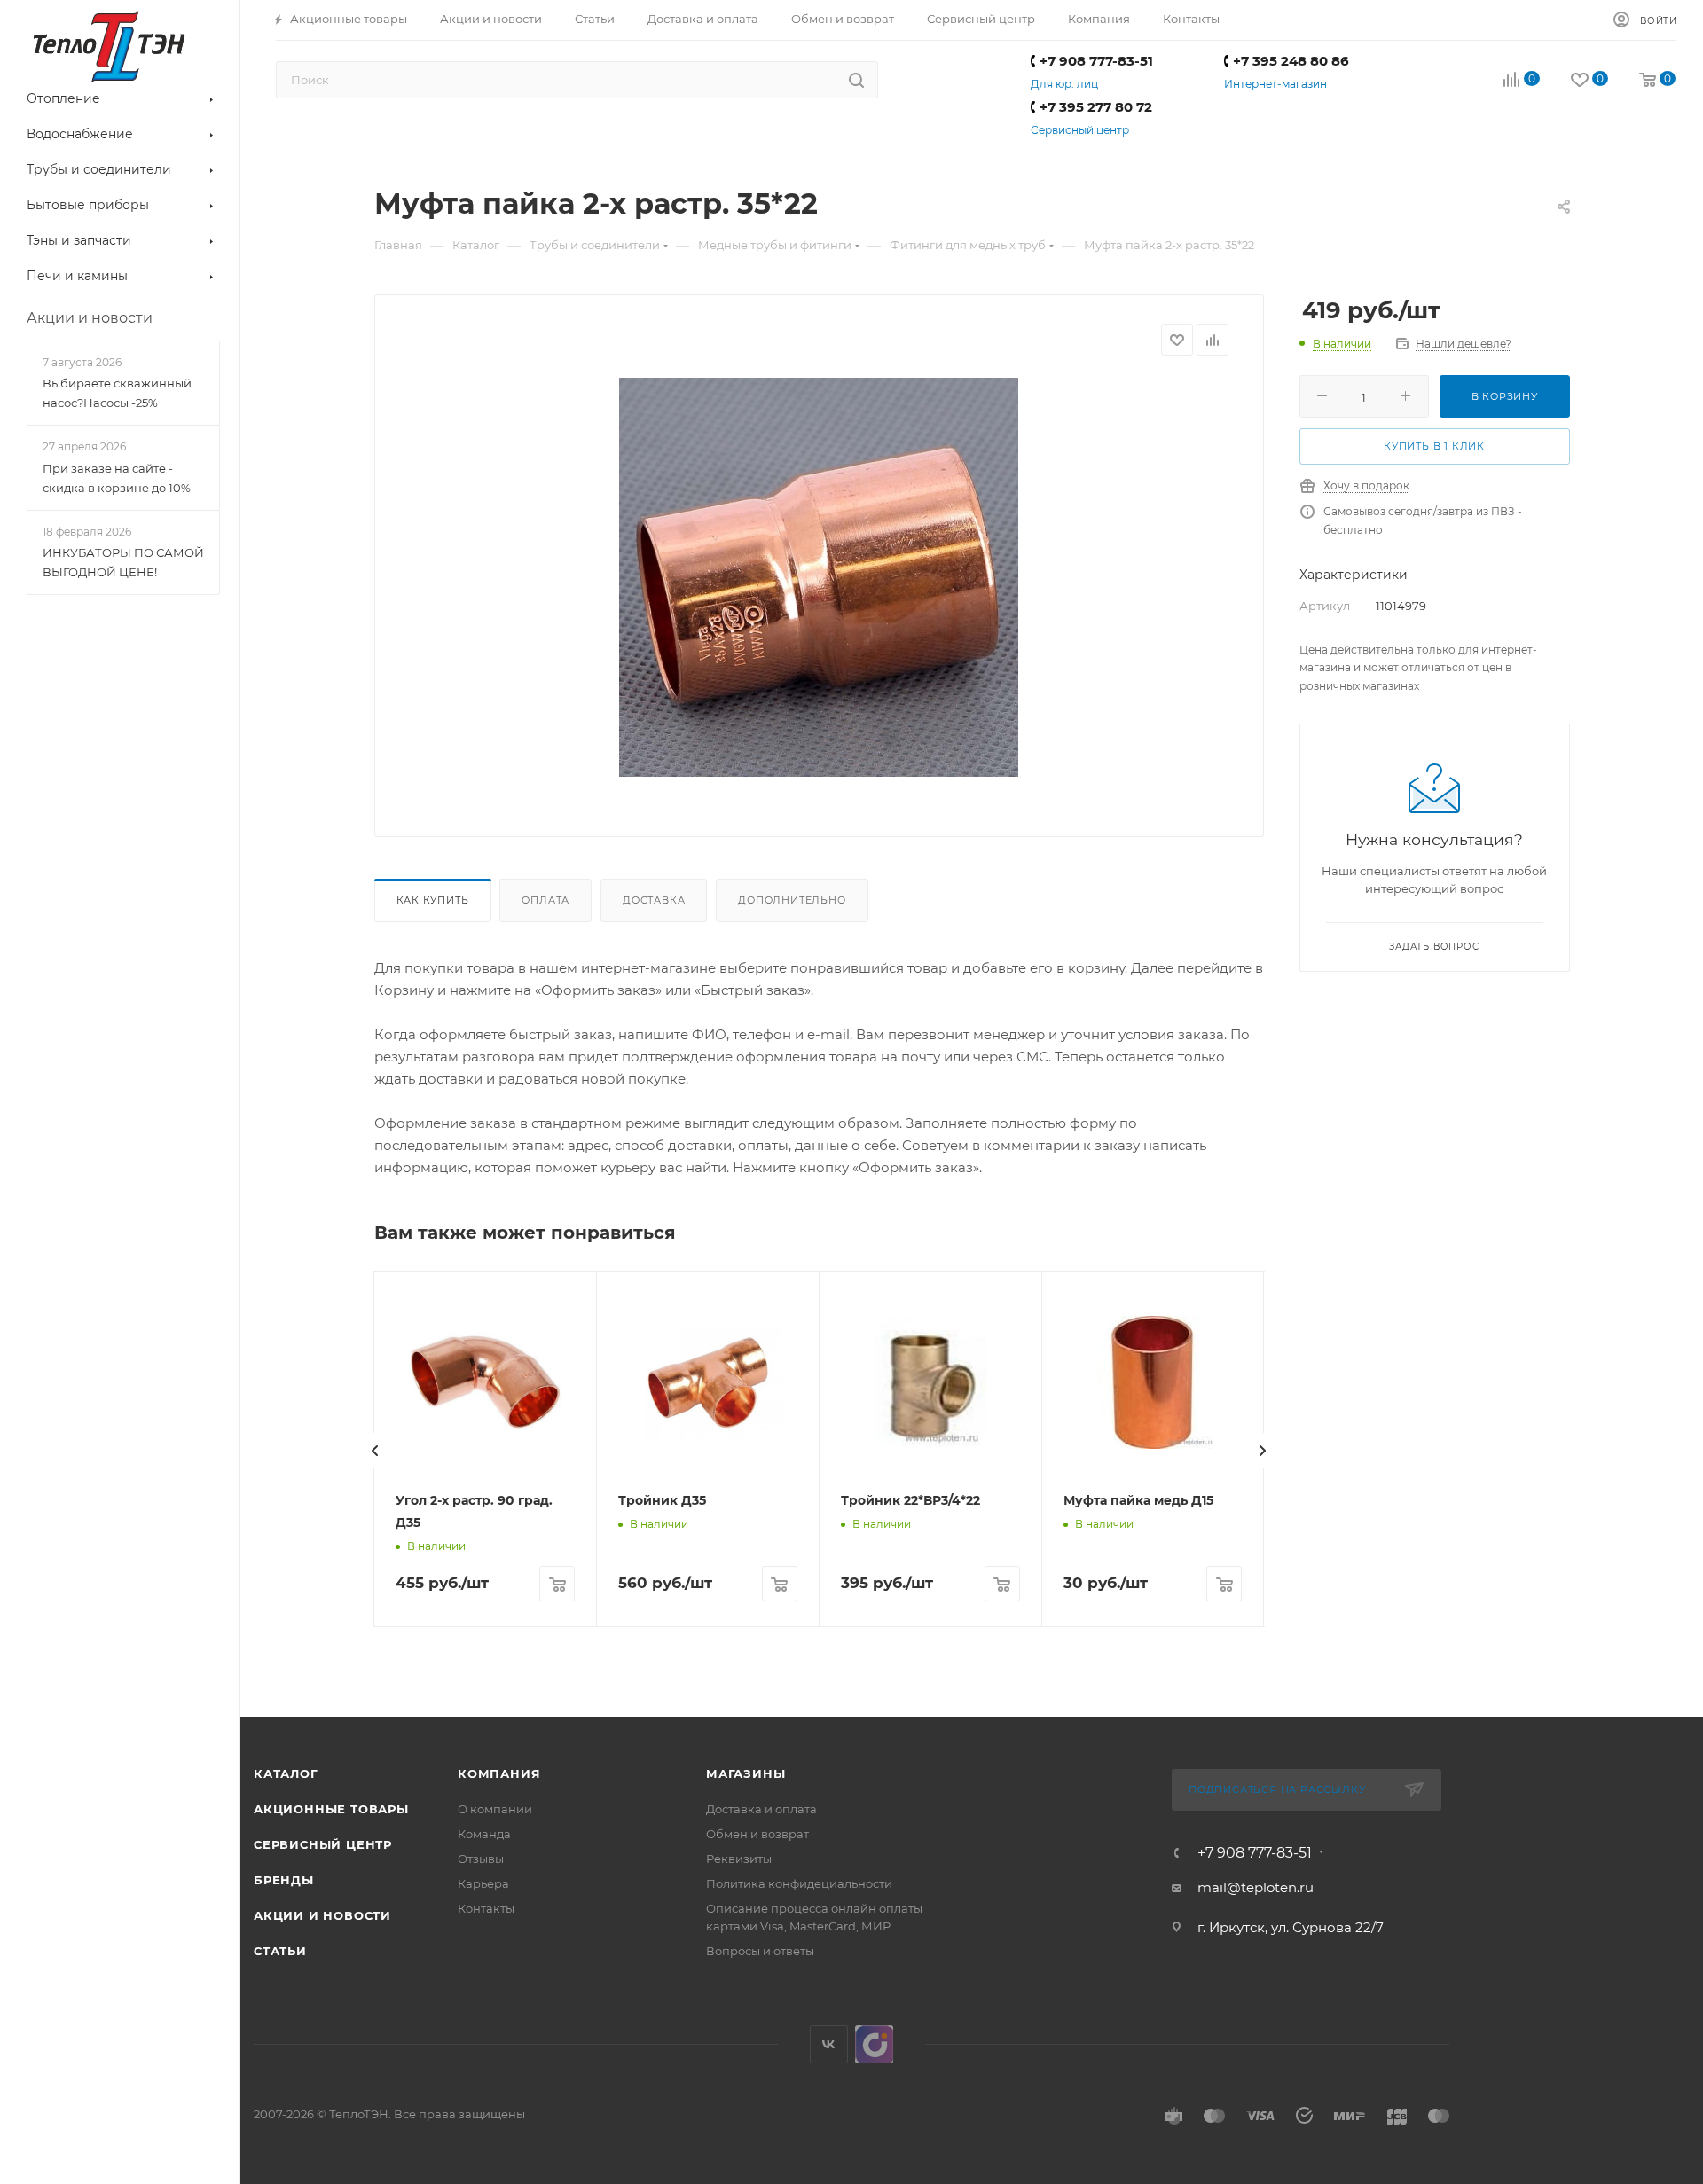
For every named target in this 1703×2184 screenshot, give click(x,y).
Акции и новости (322, 1915)
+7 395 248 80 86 (1291, 61)
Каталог (286, 1773)
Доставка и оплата (761, 1809)
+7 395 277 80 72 (1096, 107)
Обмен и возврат (757, 1834)
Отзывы (481, 1859)
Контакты (486, 1908)
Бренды (284, 1880)
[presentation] (375, 1451)
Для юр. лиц (1064, 84)
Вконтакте (829, 2044)
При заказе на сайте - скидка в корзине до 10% (117, 478)
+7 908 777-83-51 (1096, 61)
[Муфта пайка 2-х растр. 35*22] (819, 577)
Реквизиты (739, 1859)
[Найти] (856, 80)
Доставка (654, 900)
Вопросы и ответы (760, 1951)
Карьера (483, 1883)
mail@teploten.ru (1256, 1887)
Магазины (746, 1773)
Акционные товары (331, 1809)
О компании (495, 1809)
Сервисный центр (1080, 130)
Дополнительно (792, 900)
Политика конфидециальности (799, 1883)
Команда (484, 1834)
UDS (874, 2044)
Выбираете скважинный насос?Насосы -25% (117, 393)
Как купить (433, 900)
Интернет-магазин (1275, 84)
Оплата (545, 900)
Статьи (280, 1951)
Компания (499, 1773)
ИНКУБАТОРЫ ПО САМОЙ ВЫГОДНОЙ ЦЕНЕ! (123, 562)
